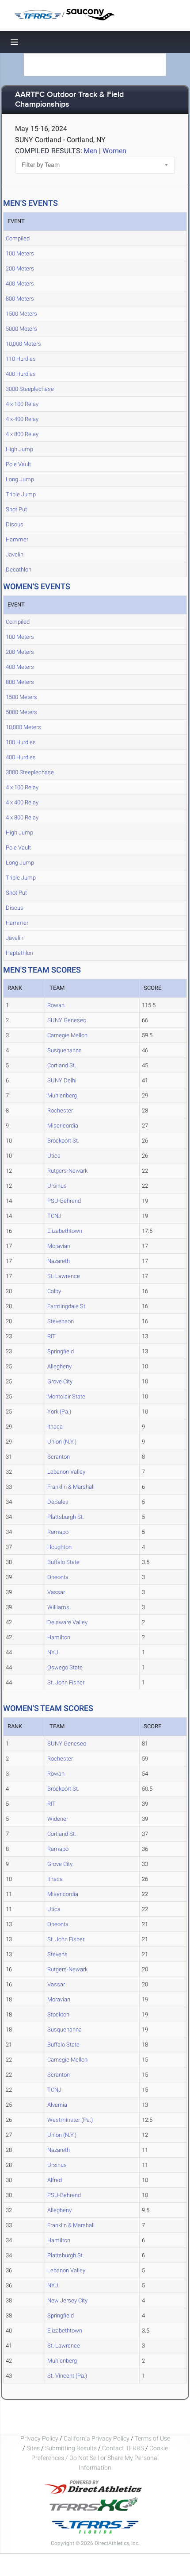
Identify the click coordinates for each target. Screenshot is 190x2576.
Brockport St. (63, 1141)
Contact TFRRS (124, 2448)
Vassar (56, 1592)
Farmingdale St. (67, 1306)
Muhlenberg (62, 1095)
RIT (51, 1336)
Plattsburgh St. (66, 1517)
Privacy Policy (39, 2438)
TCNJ (54, 1216)
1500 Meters (21, 314)
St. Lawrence (64, 1276)
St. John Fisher (66, 1682)
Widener (58, 1819)
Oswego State (65, 1667)
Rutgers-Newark (67, 1171)
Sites (33, 2448)
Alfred (55, 2180)
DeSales (58, 1502)
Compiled (18, 238)
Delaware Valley (67, 1622)
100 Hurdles (21, 742)
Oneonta (58, 1577)
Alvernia (57, 2105)
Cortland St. (62, 1065)
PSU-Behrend (64, 1201)
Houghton (59, 1547)
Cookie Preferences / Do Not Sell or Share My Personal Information (100, 2458)
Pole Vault (18, 464)
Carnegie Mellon (67, 1035)
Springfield (61, 1351)
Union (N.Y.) (62, 1442)
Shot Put (16, 509)
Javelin (15, 554)
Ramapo (58, 1532)
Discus (15, 524)
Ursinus (57, 1186)
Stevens (57, 1954)
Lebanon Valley (66, 1472)
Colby (54, 1291)
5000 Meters (21, 329)
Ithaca (55, 1427)
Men (90, 151)
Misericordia (63, 1126)
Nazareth (59, 1261)
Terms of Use (152, 2438)
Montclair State (66, 1396)
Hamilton (59, 1637)
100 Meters (20, 253)
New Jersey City (67, 2300)
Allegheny (59, 1366)
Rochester (60, 1110)
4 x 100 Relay (22, 404)
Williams (58, 1607)
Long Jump (20, 479)
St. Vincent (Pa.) (67, 2376)
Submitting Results (71, 2448)
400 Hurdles (21, 374)
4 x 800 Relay (22, 434)
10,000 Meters (23, 344)
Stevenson (61, 1321)
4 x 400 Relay (22, 419)
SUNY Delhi (62, 1080)
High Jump (19, 449)
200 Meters (20, 268)
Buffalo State (63, 1562)
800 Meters (20, 299)
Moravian (59, 1246)
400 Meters (20, 284)
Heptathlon (19, 953)
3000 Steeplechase (30, 389)
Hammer (17, 539)
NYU (53, 1652)
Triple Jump (21, 494)
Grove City (60, 1381)
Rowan (56, 1005)
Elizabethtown (65, 1231)
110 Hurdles (21, 359)
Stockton (58, 2014)
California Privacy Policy (97, 2438)
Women (114, 151)
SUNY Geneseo (67, 1020)
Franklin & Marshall (71, 1487)
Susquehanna (65, 1050)
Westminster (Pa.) (70, 2120)
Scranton (59, 1457)
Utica (54, 1156)
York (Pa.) (59, 1412)
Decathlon (19, 570)
